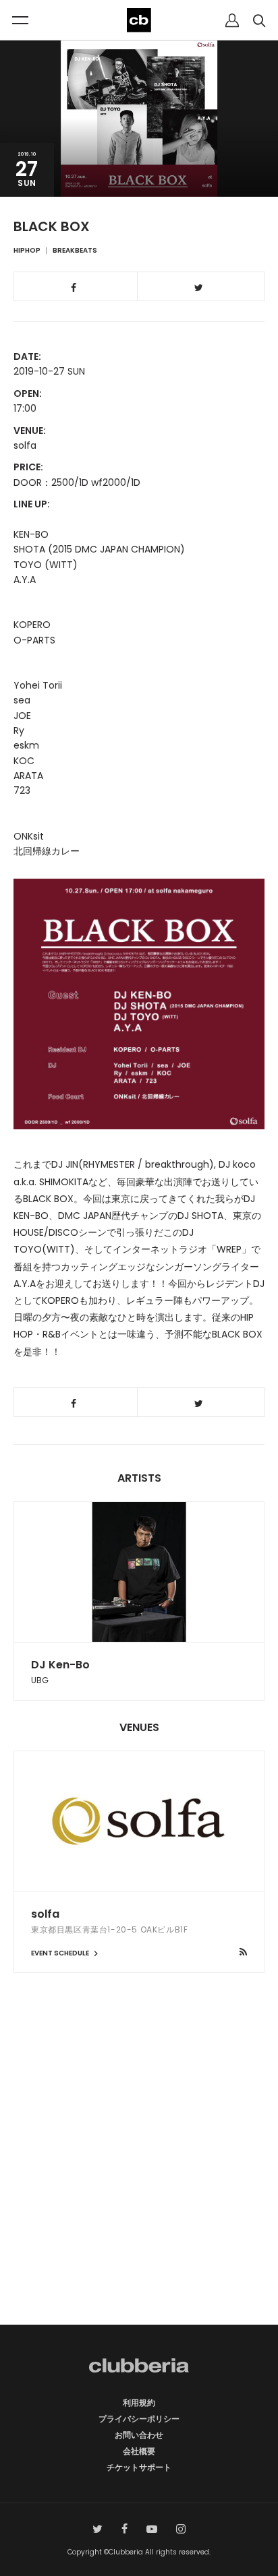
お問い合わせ (139, 2435)
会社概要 (139, 2451)
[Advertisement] (139, 2172)
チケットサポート (139, 2467)
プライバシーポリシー (139, 2419)
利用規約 (139, 2402)
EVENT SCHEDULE (61, 1953)
